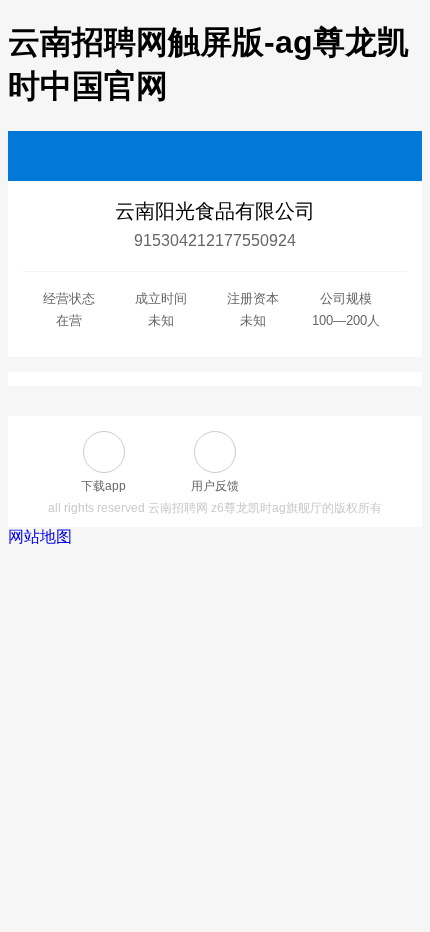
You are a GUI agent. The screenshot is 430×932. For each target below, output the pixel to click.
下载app (103, 486)
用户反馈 (215, 486)
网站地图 (40, 536)
